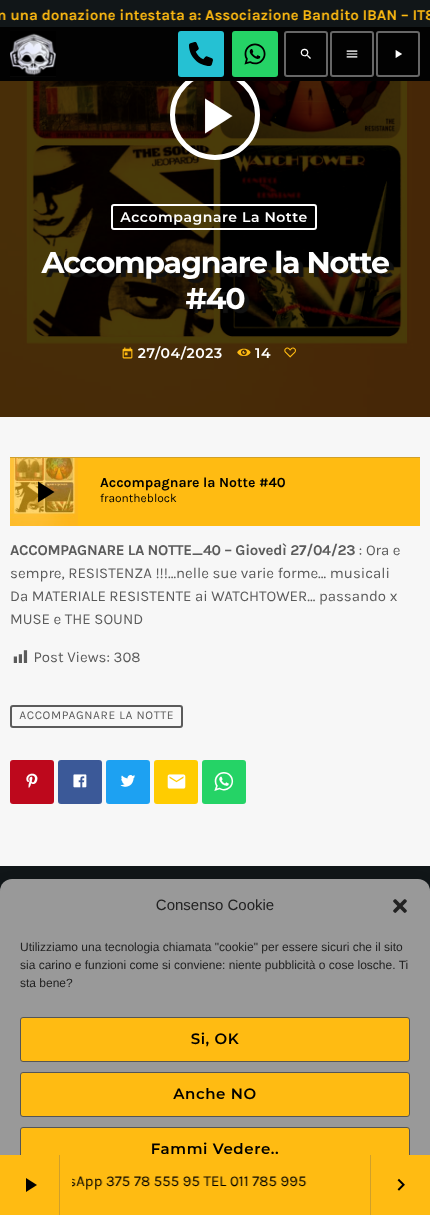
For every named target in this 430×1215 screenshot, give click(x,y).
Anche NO (215, 1093)
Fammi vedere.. (215, 1148)
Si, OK (215, 1038)
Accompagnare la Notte (213, 217)
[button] (400, 906)
